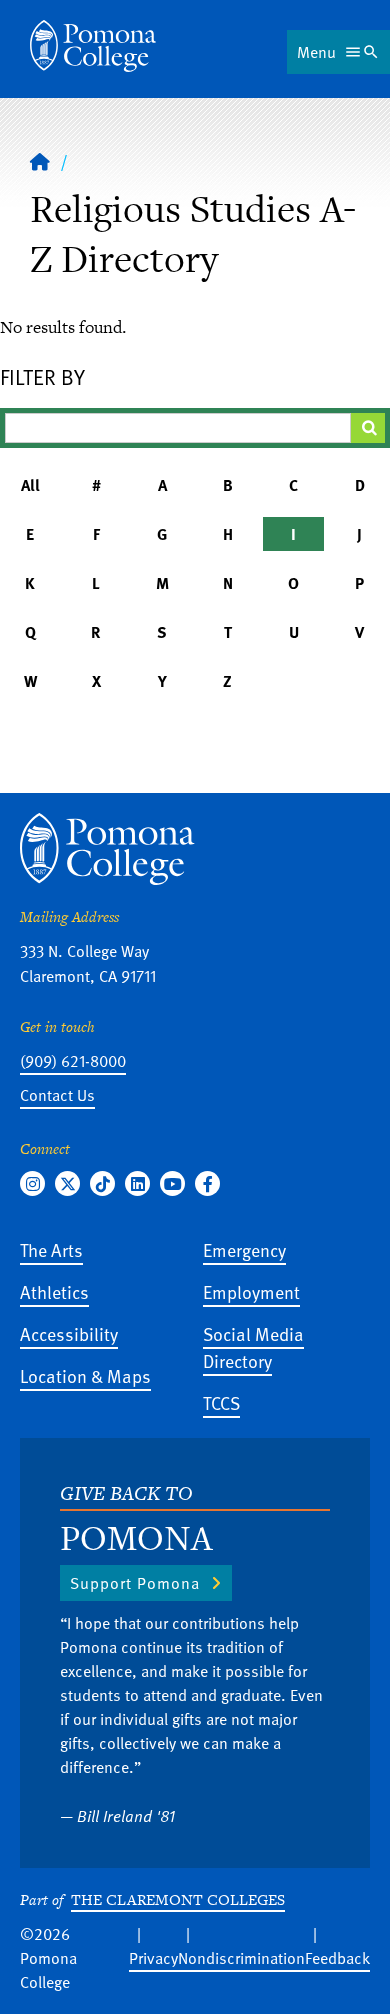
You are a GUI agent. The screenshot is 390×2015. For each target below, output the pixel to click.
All (30, 485)
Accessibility (69, 1333)
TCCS (221, 1402)
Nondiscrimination (241, 1958)
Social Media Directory (253, 1347)
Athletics (54, 1291)
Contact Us (57, 1095)
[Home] (93, 46)
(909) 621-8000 (73, 1061)
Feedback (337, 1958)
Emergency (244, 1249)
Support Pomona (135, 1583)
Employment (251, 1291)
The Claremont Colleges (178, 1899)
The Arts (51, 1249)
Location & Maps (85, 1375)
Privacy (153, 1958)
